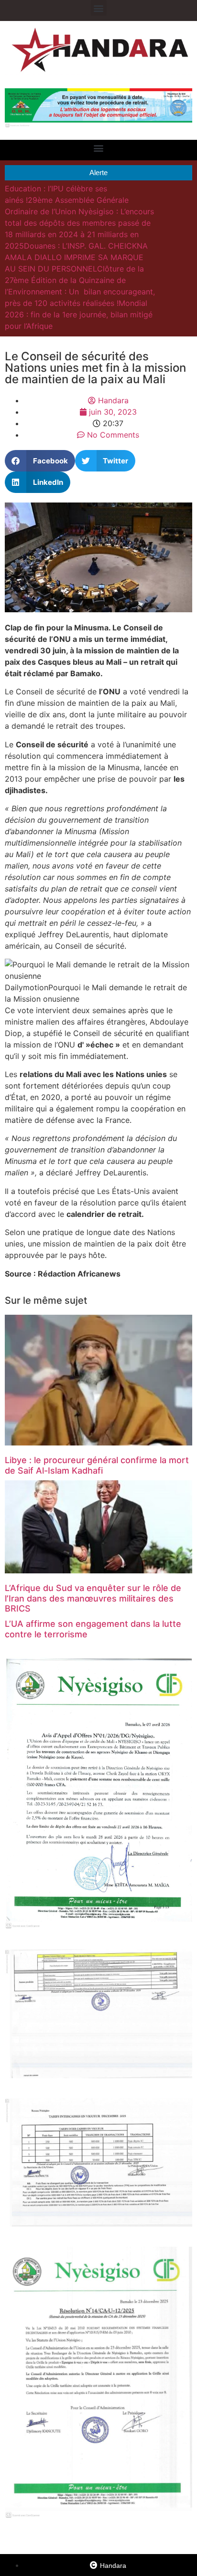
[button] (99, 8)
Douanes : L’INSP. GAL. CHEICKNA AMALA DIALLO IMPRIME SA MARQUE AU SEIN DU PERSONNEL (76, 257)
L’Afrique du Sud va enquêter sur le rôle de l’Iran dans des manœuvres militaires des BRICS (93, 1598)
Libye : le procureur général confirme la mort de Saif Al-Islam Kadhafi (97, 1465)
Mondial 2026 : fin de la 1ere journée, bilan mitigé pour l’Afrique (79, 314)
